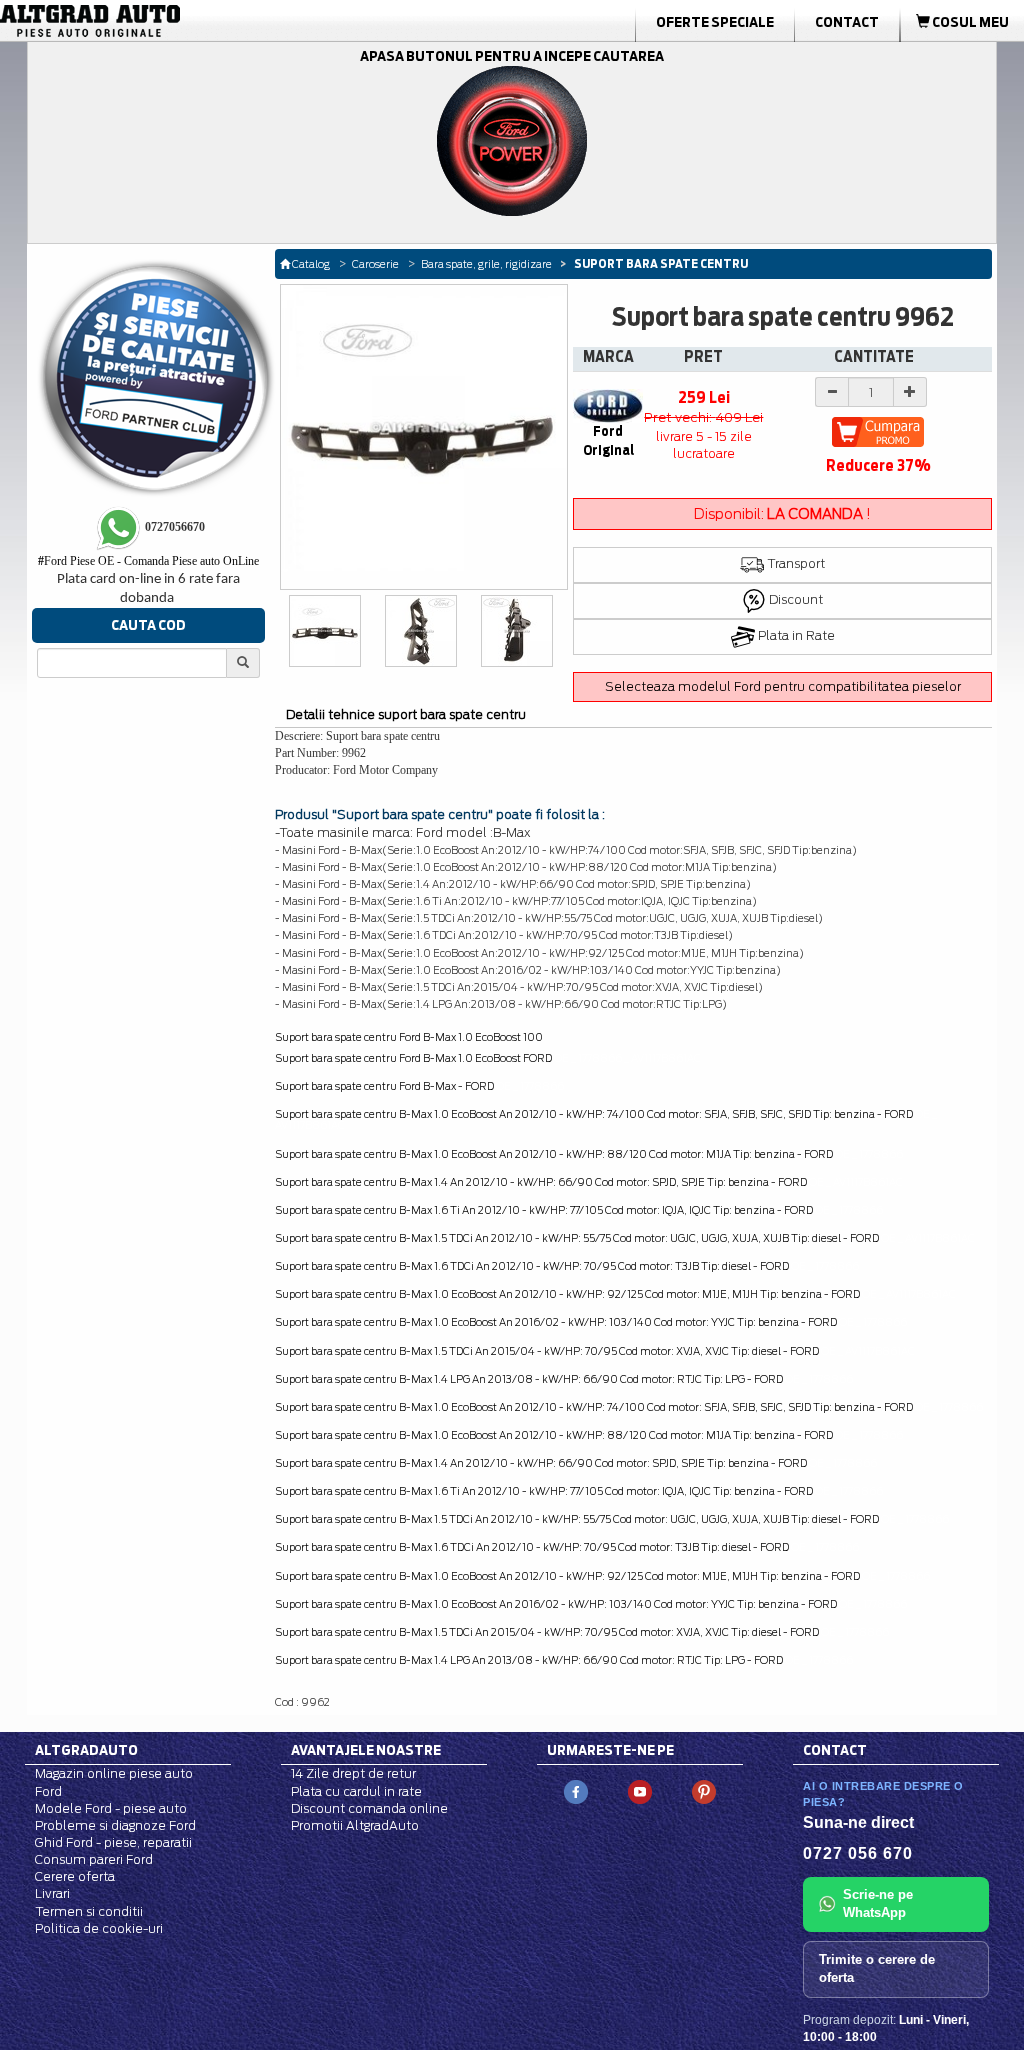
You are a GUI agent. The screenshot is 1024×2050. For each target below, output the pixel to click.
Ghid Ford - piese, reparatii (113, 1842)
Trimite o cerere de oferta (877, 1969)
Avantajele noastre (366, 1750)
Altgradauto (86, 1750)
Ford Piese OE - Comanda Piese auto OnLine (148, 561)
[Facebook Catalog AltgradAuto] (576, 1791)
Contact (847, 22)
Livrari (52, 1893)
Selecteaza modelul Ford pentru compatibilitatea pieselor (783, 686)
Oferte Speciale (715, 22)
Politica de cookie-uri (99, 1928)
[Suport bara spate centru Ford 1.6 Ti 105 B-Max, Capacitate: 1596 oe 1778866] (325, 631)
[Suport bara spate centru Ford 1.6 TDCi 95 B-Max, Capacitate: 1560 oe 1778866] (517, 631)
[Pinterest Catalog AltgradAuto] (704, 1791)
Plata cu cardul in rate (356, 1791)
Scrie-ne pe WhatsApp (878, 1904)
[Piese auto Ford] (162, 21)
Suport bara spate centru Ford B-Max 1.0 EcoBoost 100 (409, 1037)
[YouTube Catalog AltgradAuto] (640, 1791)
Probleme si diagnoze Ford (115, 1825)
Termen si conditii (89, 1911)
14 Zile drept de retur (353, 1773)
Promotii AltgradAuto (355, 1825)
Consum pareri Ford (94, 1859)
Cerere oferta (75, 1876)
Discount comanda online (369, 1808)
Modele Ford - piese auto (111, 1808)
